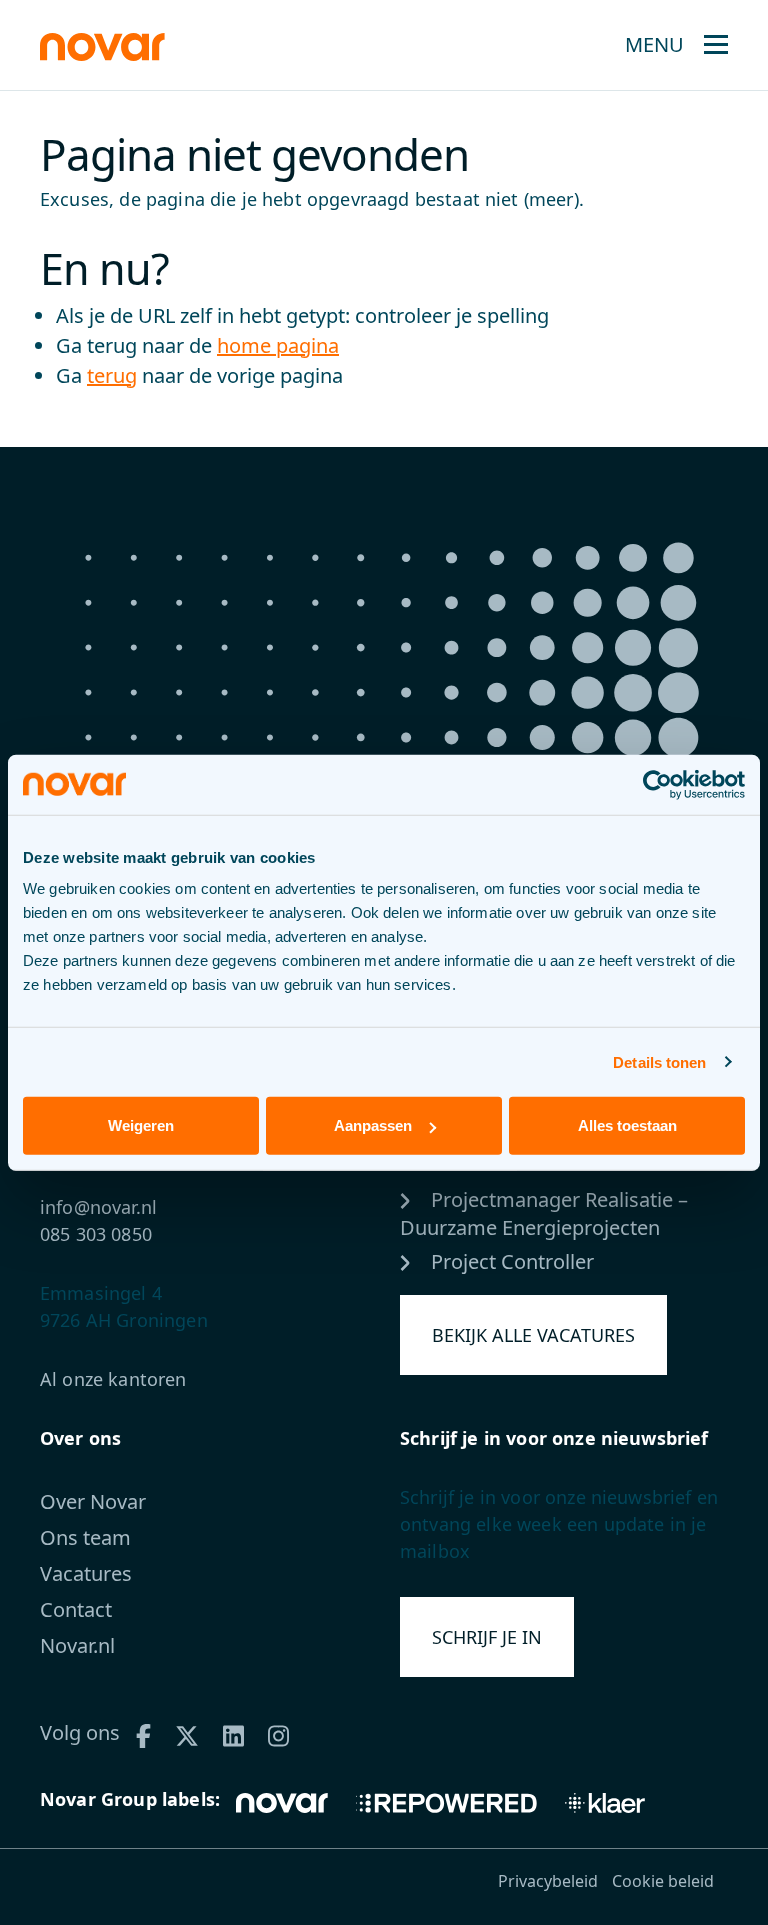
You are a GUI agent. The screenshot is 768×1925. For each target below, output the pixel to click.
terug (112, 375)
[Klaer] (605, 1801)
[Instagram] (285, 1732)
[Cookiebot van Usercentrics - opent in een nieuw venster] (657, 784)
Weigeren (141, 1125)
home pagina (278, 345)
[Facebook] (150, 1732)
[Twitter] (194, 1732)
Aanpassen (373, 1125)
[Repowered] (446, 1801)
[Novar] (289, 1801)
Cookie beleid (663, 1881)
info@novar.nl (98, 1207)
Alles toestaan (627, 1125)
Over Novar (93, 1501)
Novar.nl (77, 1645)
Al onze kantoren (113, 1379)
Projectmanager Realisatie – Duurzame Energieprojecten (544, 1213)
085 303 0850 (96, 1234)
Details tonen (659, 1061)
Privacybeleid (548, 1881)
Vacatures (86, 1573)
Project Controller (510, 1261)
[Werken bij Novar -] (102, 44)
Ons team (85, 1537)
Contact (76, 1609)
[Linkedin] (240, 1732)
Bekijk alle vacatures (533, 1335)
